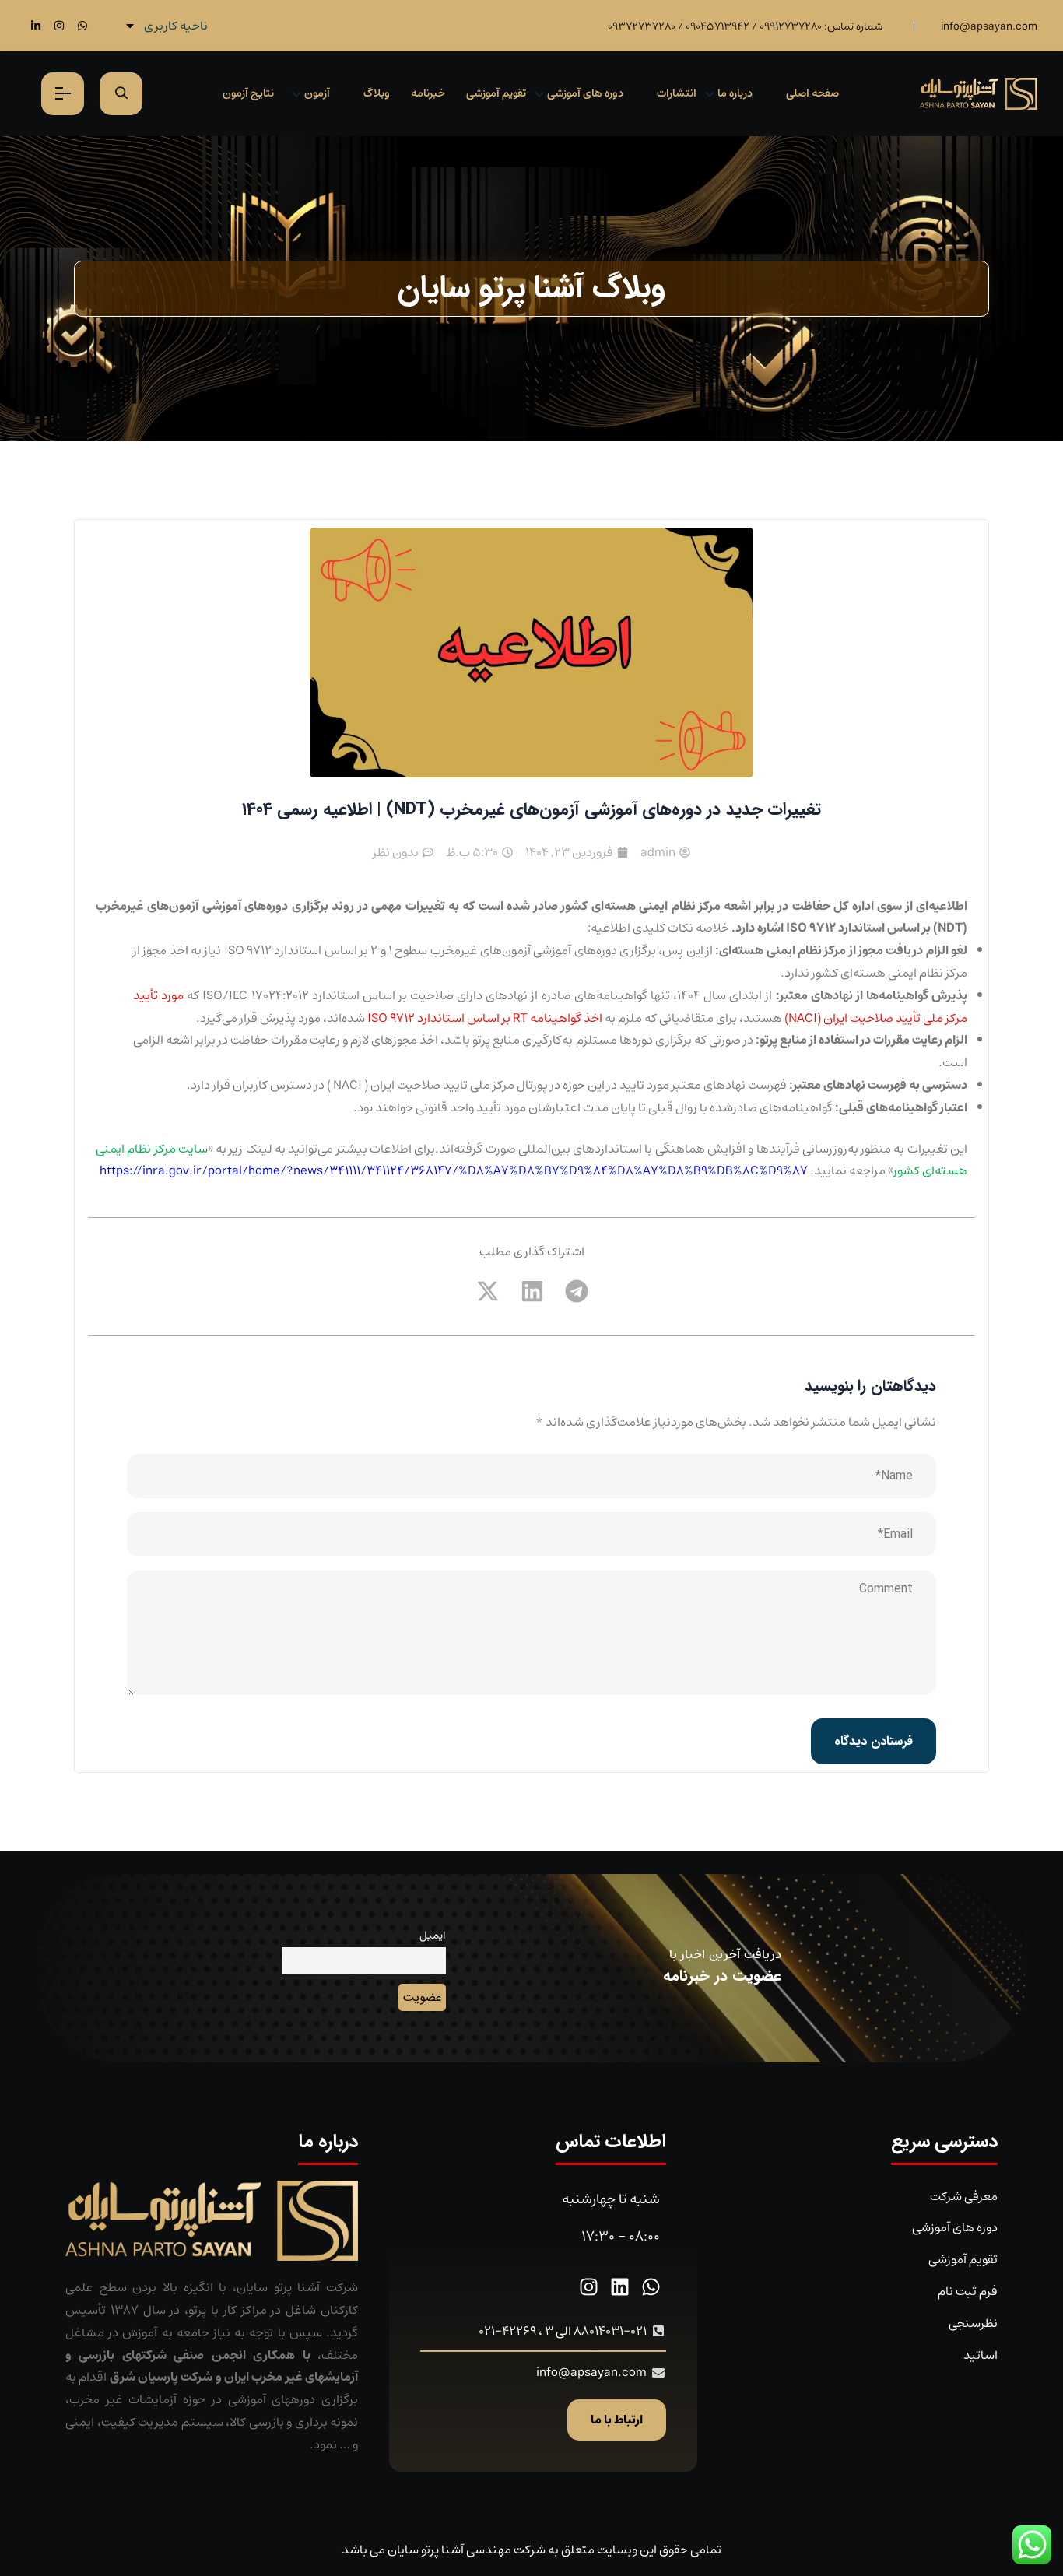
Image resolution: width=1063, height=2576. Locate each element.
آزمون (317, 93)
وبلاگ (377, 93)
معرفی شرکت (964, 2196)
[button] (576, 1291)
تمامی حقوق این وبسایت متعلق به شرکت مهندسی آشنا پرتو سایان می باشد (531, 2550)
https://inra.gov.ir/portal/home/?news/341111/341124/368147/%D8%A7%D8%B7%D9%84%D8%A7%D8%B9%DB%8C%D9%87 (454, 1170)
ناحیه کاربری (176, 26)
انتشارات (677, 93)
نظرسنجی (973, 2323)
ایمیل (433, 1935)
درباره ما (735, 93)
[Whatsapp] (82, 25)
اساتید (981, 2355)
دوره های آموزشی (585, 93)
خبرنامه (428, 93)
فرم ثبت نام (968, 2291)
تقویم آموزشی (496, 93)
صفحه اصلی (812, 93)
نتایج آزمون (248, 93)
